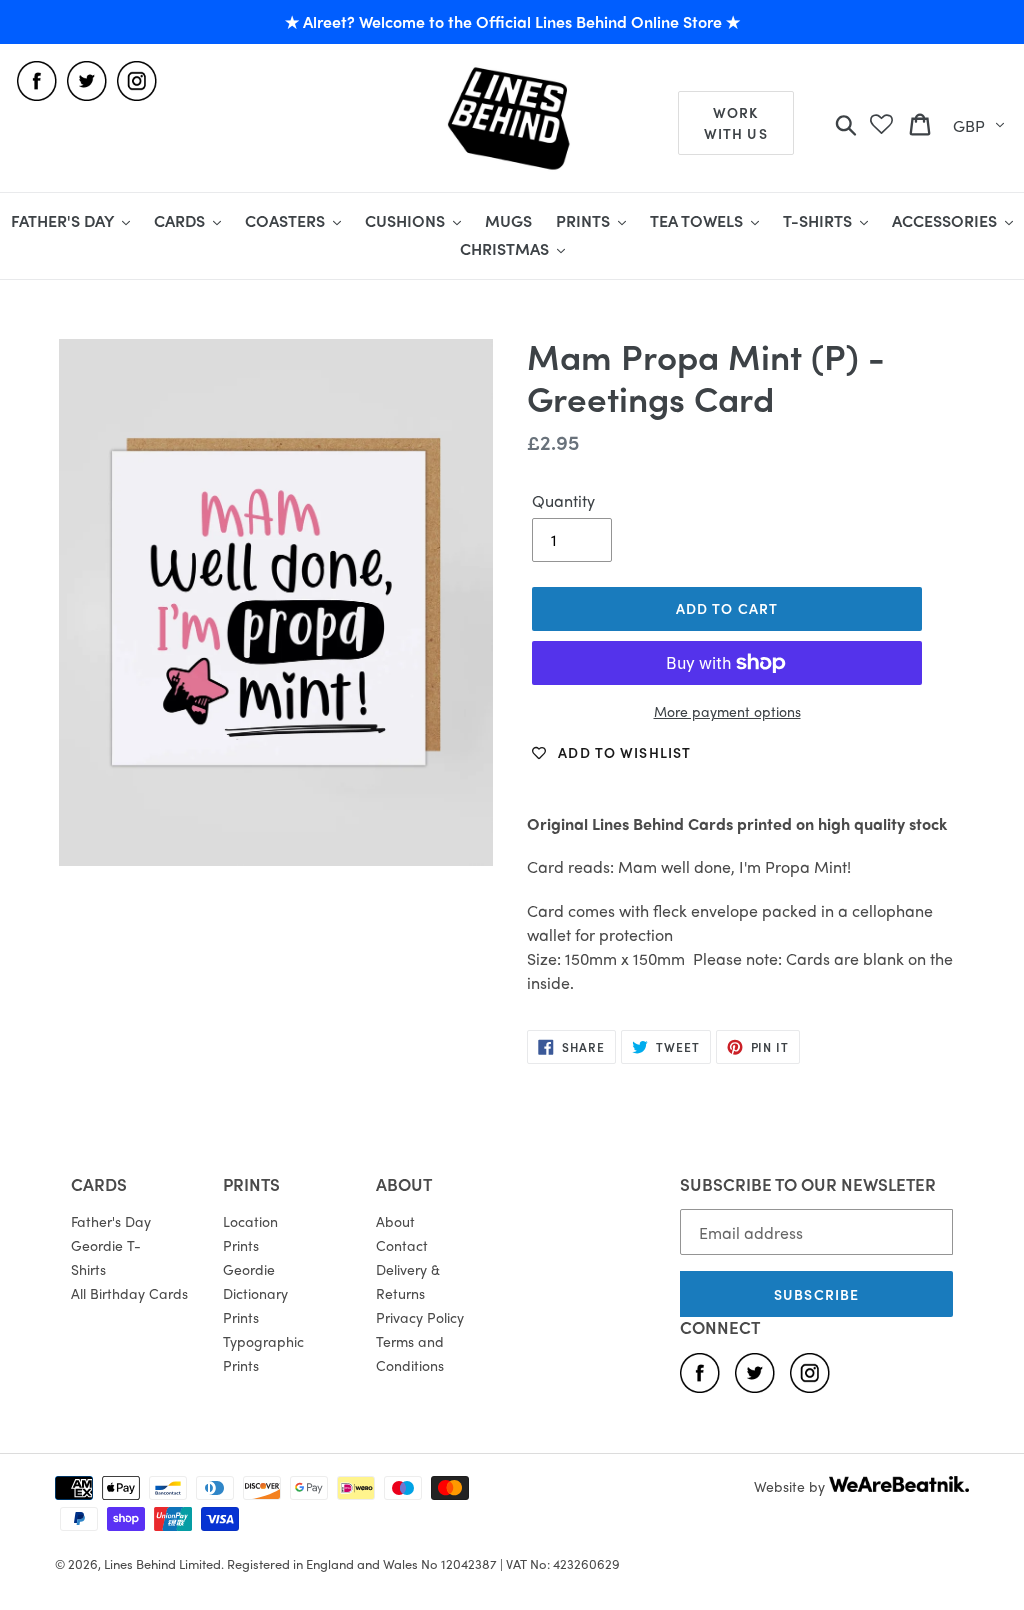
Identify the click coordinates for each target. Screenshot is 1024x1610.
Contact (402, 1245)
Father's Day (111, 1221)
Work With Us (736, 122)
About (395, 1221)
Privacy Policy (420, 1317)
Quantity (563, 500)
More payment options (727, 711)
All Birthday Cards (129, 1293)
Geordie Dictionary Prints (255, 1293)
